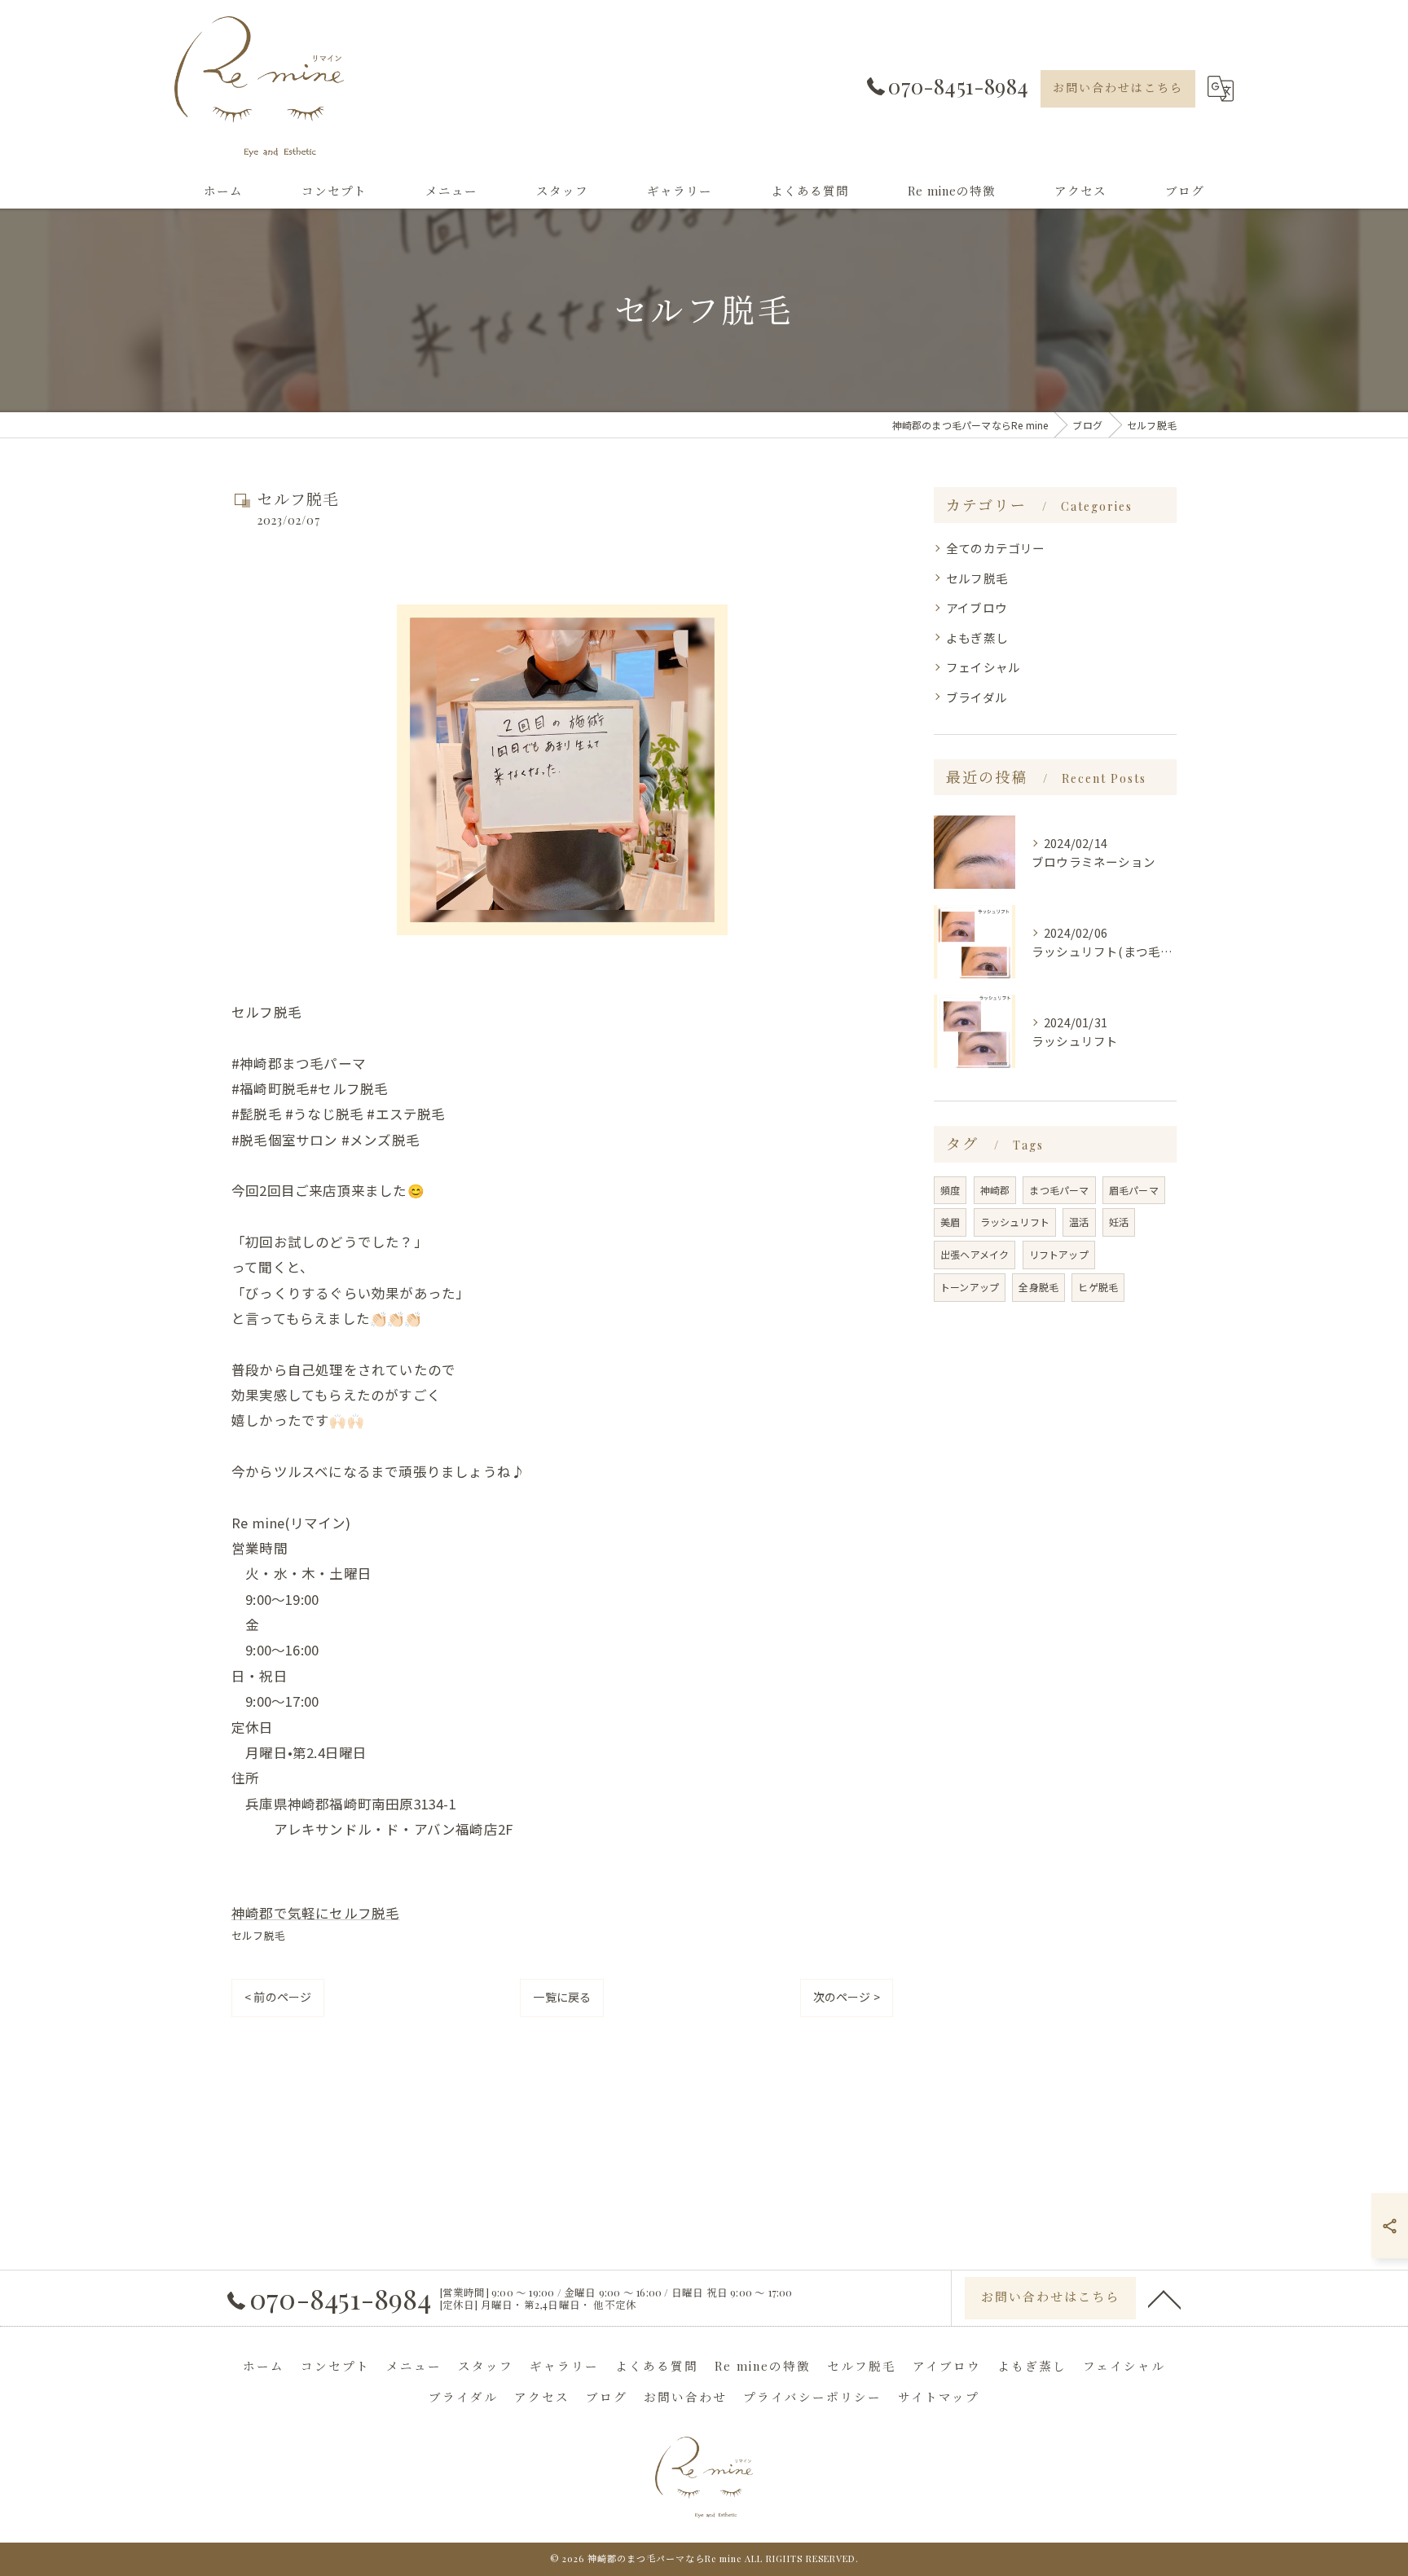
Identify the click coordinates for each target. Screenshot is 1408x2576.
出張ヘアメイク (975, 1254)
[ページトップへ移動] (1164, 2298)
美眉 (950, 1222)
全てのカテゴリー (996, 548)
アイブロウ (977, 607)
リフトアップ (1059, 1254)
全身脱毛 (1038, 1287)
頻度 (950, 1190)
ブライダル (977, 697)
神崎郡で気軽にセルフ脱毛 (315, 1913)
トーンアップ (970, 1287)
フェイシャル (983, 667)
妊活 (1119, 1222)
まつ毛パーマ (1059, 1190)
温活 (1079, 1222)
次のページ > (847, 1997)
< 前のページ (278, 1997)
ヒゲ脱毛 (1098, 1287)
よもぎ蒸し (977, 637)
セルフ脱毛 (258, 1935)
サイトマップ (939, 2397)
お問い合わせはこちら (1118, 88)
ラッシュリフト (1015, 1222)
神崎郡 (995, 1190)
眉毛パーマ (1134, 1190)
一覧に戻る (562, 1997)
